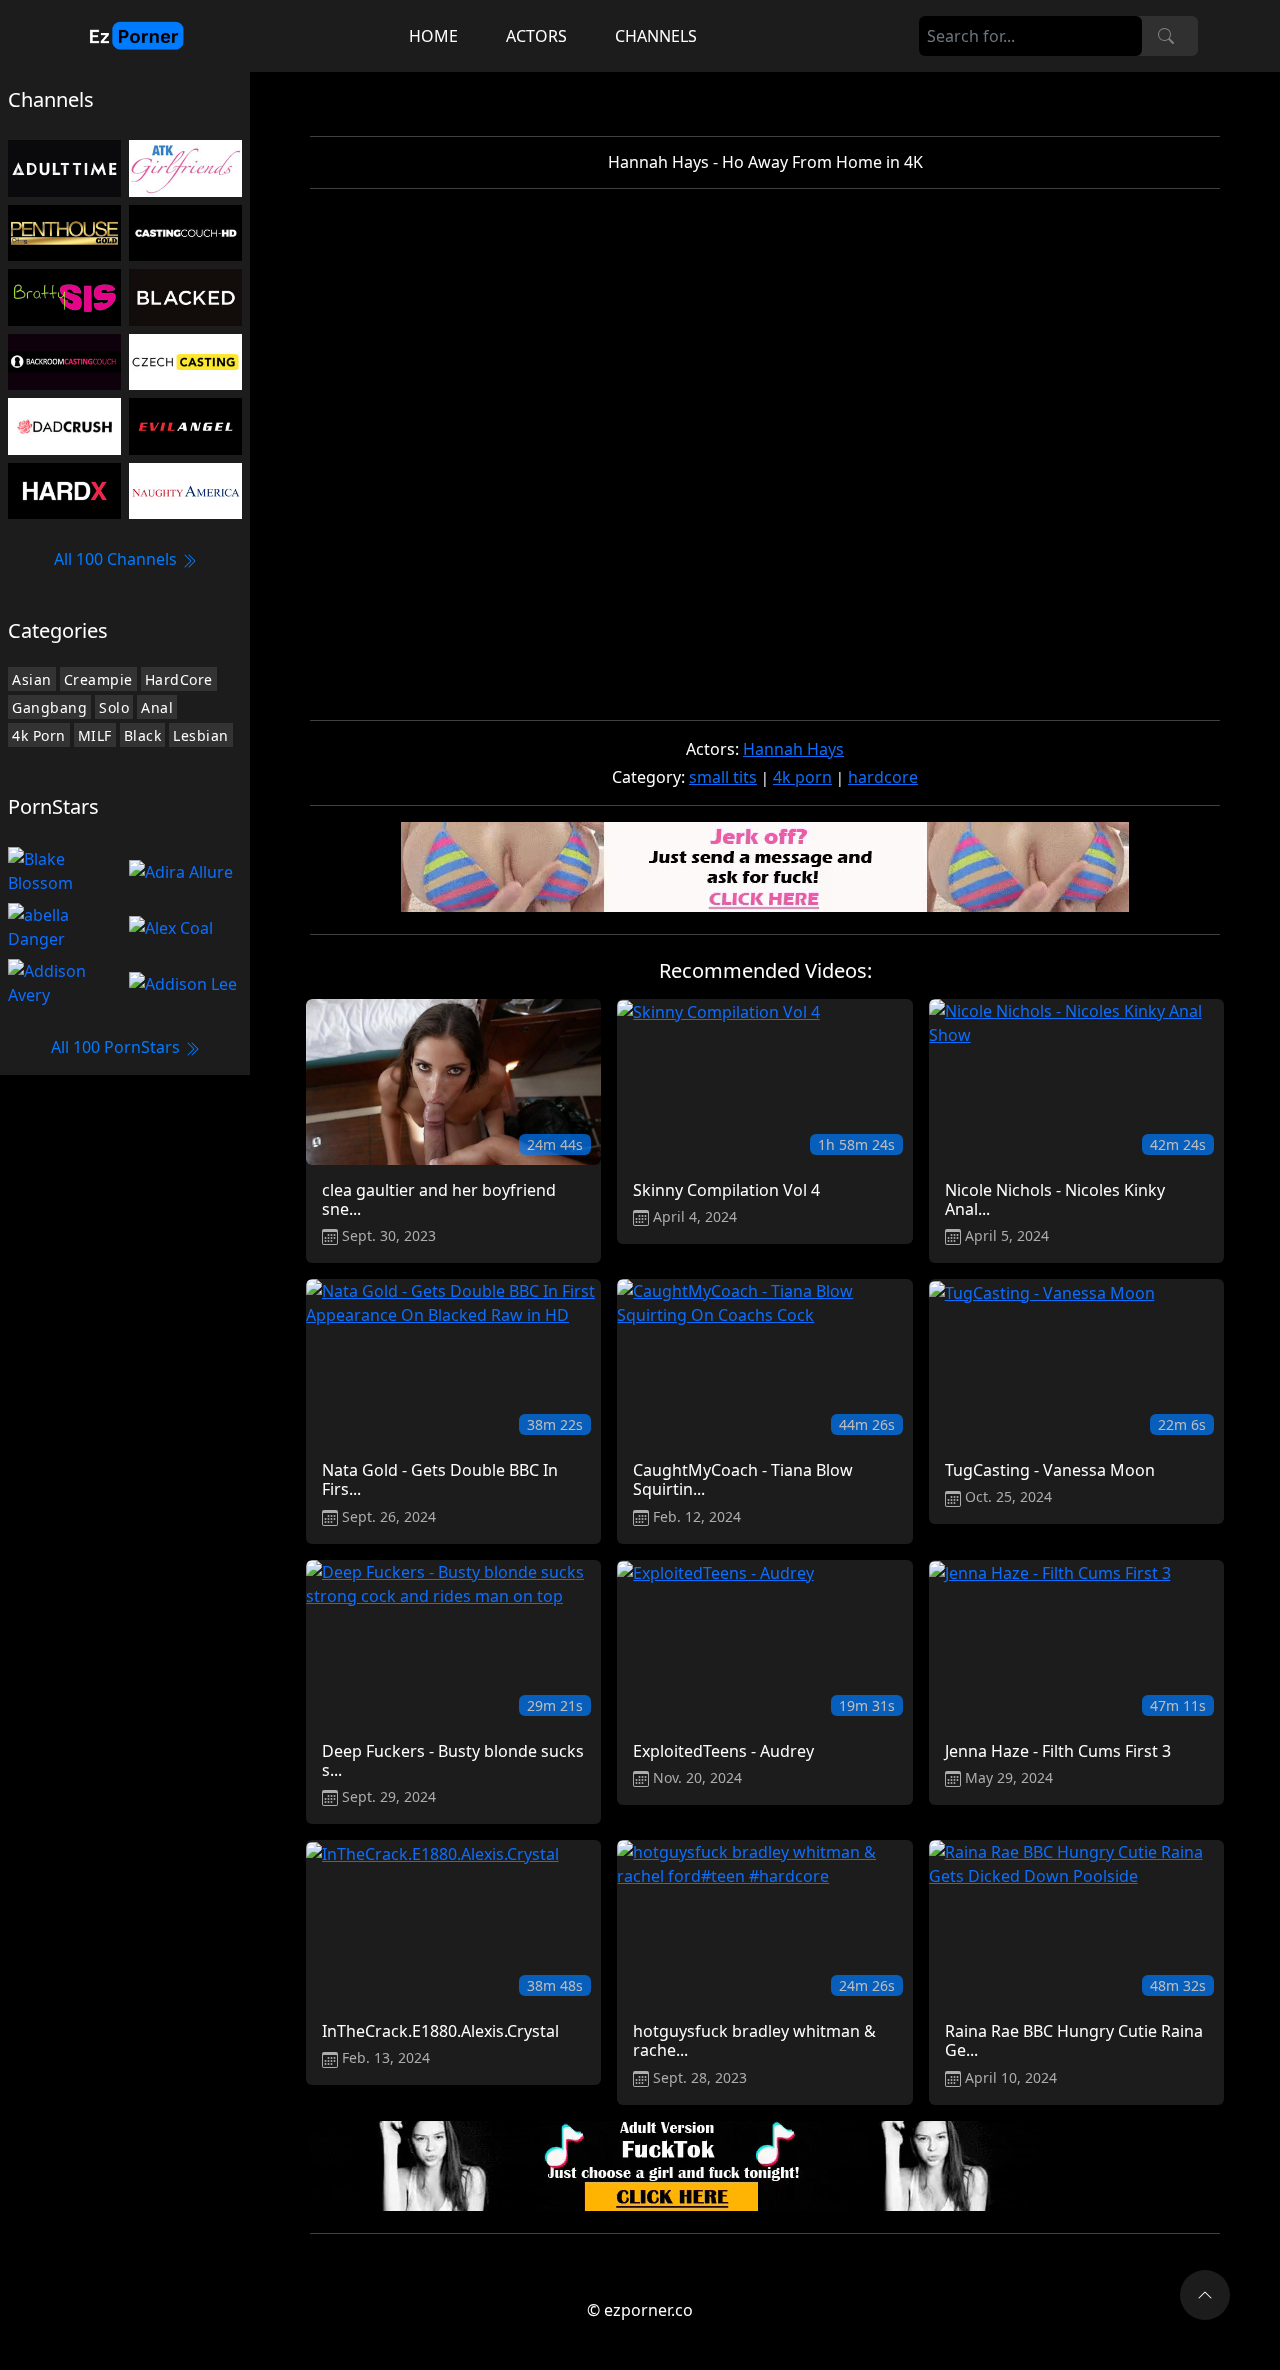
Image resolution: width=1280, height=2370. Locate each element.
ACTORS (536, 36)
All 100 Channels (117, 559)
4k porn (802, 777)
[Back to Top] (1205, 2295)
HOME (433, 36)
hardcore (883, 777)
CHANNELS (656, 36)
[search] (1166, 36)
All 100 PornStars (117, 1047)
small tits (723, 777)
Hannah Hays (793, 749)
